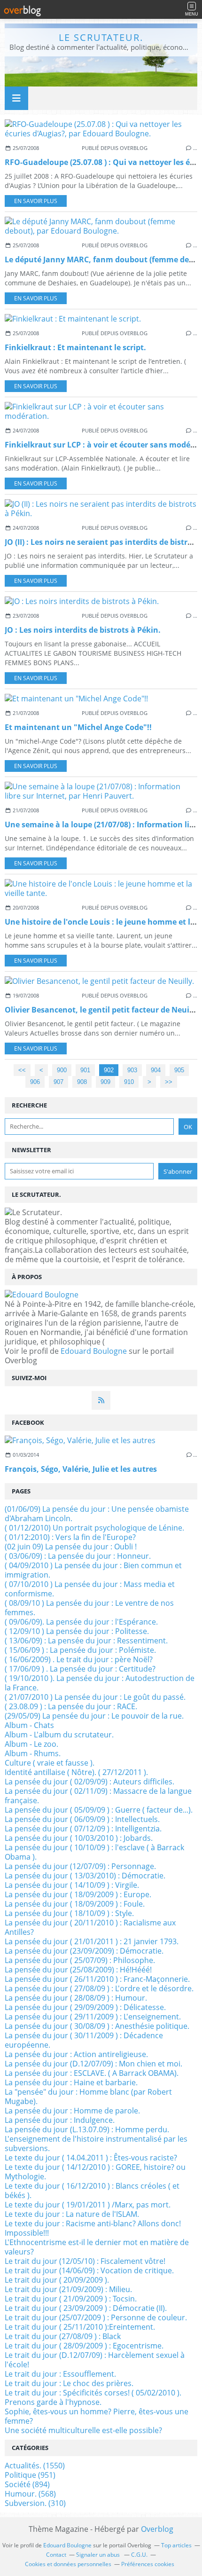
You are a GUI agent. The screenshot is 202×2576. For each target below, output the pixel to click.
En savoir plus (36, 201)
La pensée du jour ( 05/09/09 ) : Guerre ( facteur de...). (99, 1810)
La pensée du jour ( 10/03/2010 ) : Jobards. (79, 1838)
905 (179, 1070)
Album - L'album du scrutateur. (59, 1735)
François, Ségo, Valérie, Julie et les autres (81, 1469)
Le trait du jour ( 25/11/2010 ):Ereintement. (80, 2327)
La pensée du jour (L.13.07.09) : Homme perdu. (87, 2129)
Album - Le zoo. (31, 1744)
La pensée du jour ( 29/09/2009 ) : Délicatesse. (85, 2007)
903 (132, 1070)
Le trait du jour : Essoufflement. (60, 2374)
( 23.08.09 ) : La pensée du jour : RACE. (71, 1706)
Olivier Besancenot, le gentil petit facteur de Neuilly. (103, 1010)
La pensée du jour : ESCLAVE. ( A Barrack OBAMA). (92, 2073)
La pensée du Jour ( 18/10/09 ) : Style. (69, 1913)
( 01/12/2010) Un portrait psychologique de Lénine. (94, 1528)
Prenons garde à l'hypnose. (53, 2402)
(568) (30, 2494)
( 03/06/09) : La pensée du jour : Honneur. (78, 1556)
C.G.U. (139, 2555)
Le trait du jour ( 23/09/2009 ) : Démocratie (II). (86, 2308)
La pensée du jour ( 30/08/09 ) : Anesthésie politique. (97, 2026)
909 (105, 1082)
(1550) (35, 2466)
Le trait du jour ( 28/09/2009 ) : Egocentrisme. (84, 2346)
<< (22, 1070)
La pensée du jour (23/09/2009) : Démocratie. (84, 1951)
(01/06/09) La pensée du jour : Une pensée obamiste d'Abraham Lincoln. (97, 1514)
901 (85, 1070)
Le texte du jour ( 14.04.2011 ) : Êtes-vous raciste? (91, 2158)
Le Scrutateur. (101, 37)
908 (82, 1082)
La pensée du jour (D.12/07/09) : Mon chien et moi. (93, 2064)
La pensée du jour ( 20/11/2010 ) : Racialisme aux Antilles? (90, 1927)
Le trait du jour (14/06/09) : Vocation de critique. (89, 2270)
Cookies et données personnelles (68, 2564)
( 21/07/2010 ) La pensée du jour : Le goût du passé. (95, 1697)
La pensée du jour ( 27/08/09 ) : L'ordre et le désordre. (99, 1988)
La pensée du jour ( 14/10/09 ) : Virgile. (72, 1885)
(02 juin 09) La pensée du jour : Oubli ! (71, 1547)
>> (169, 1082)
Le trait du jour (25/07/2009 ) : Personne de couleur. (96, 2317)
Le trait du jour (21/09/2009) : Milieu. (68, 2289)
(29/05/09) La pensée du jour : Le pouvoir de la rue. (94, 1716)
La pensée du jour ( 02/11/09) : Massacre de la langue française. (98, 1796)
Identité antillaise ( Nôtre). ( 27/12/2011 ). (76, 1772)
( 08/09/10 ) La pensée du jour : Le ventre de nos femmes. (89, 1608)
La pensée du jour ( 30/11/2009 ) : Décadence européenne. (84, 2040)
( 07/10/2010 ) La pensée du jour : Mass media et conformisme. (90, 1589)
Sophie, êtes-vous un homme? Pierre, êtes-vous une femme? (97, 2416)
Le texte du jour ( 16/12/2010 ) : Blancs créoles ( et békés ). (92, 2191)
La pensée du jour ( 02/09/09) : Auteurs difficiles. (89, 1782)
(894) (27, 2484)
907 (58, 1082)
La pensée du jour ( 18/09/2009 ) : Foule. (75, 1904)
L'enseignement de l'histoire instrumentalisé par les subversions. (96, 2144)
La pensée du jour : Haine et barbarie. (71, 2082)
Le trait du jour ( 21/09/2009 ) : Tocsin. (71, 2299)
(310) (35, 2503)
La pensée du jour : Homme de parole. (72, 2111)
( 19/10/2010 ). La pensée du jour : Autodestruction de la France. (100, 1683)
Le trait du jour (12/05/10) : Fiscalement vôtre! (85, 2261)
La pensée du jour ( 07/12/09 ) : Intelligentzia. (83, 1829)
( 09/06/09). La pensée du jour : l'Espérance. (81, 1622)
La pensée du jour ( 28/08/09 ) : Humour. (76, 1998)
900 (62, 1070)
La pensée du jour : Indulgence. (60, 2120)
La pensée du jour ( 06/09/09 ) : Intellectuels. (82, 1819)
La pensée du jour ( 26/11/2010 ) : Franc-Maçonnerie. (97, 1979)
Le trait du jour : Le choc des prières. (69, 2383)
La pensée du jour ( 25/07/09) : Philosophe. (80, 1960)
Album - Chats (29, 1725)
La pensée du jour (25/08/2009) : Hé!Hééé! (78, 1970)
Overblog (157, 2529)
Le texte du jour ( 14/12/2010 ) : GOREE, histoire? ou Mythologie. (95, 2172)
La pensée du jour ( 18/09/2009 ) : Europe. (78, 1894)
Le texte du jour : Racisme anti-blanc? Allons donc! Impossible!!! (93, 2228)
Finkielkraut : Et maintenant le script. (75, 347)
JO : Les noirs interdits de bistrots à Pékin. (83, 630)
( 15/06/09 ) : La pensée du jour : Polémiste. (80, 1650)
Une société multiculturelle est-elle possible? (83, 2430)
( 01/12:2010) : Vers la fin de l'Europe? (70, 1537)
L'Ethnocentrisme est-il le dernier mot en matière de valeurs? (97, 2247)
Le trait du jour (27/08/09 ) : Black (63, 2336)
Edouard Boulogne (94, 1351)
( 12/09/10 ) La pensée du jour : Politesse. (77, 1631)
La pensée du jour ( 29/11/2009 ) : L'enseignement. (93, 2017)
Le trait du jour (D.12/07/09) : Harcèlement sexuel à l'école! (95, 2360)
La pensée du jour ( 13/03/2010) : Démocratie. (85, 1876)
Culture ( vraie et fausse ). (50, 1763)
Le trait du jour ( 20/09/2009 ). (57, 2280)
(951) (30, 2475)
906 (35, 1082)
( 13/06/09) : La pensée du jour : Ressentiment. (86, 1641)
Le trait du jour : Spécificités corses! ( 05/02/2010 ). (93, 2393)
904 (156, 1070)
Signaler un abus (99, 2555)
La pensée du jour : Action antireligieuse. (76, 2054)
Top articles (176, 2545)
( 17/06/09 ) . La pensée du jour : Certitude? (80, 1669)
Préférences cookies (148, 2564)
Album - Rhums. (33, 1753)
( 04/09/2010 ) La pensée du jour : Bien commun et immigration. (93, 1570)
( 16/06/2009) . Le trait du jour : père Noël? (79, 1659)
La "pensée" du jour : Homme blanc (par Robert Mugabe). (88, 2097)
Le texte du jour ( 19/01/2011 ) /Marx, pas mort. (88, 2205)
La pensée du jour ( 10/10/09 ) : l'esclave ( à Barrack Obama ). (94, 1852)
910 (129, 1082)
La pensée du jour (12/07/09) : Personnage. (80, 1866)
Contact (56, 2555)
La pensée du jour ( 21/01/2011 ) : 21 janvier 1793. (92, 1941)
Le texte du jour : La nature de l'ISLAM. (72, 2214)
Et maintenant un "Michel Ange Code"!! (78, 727)
